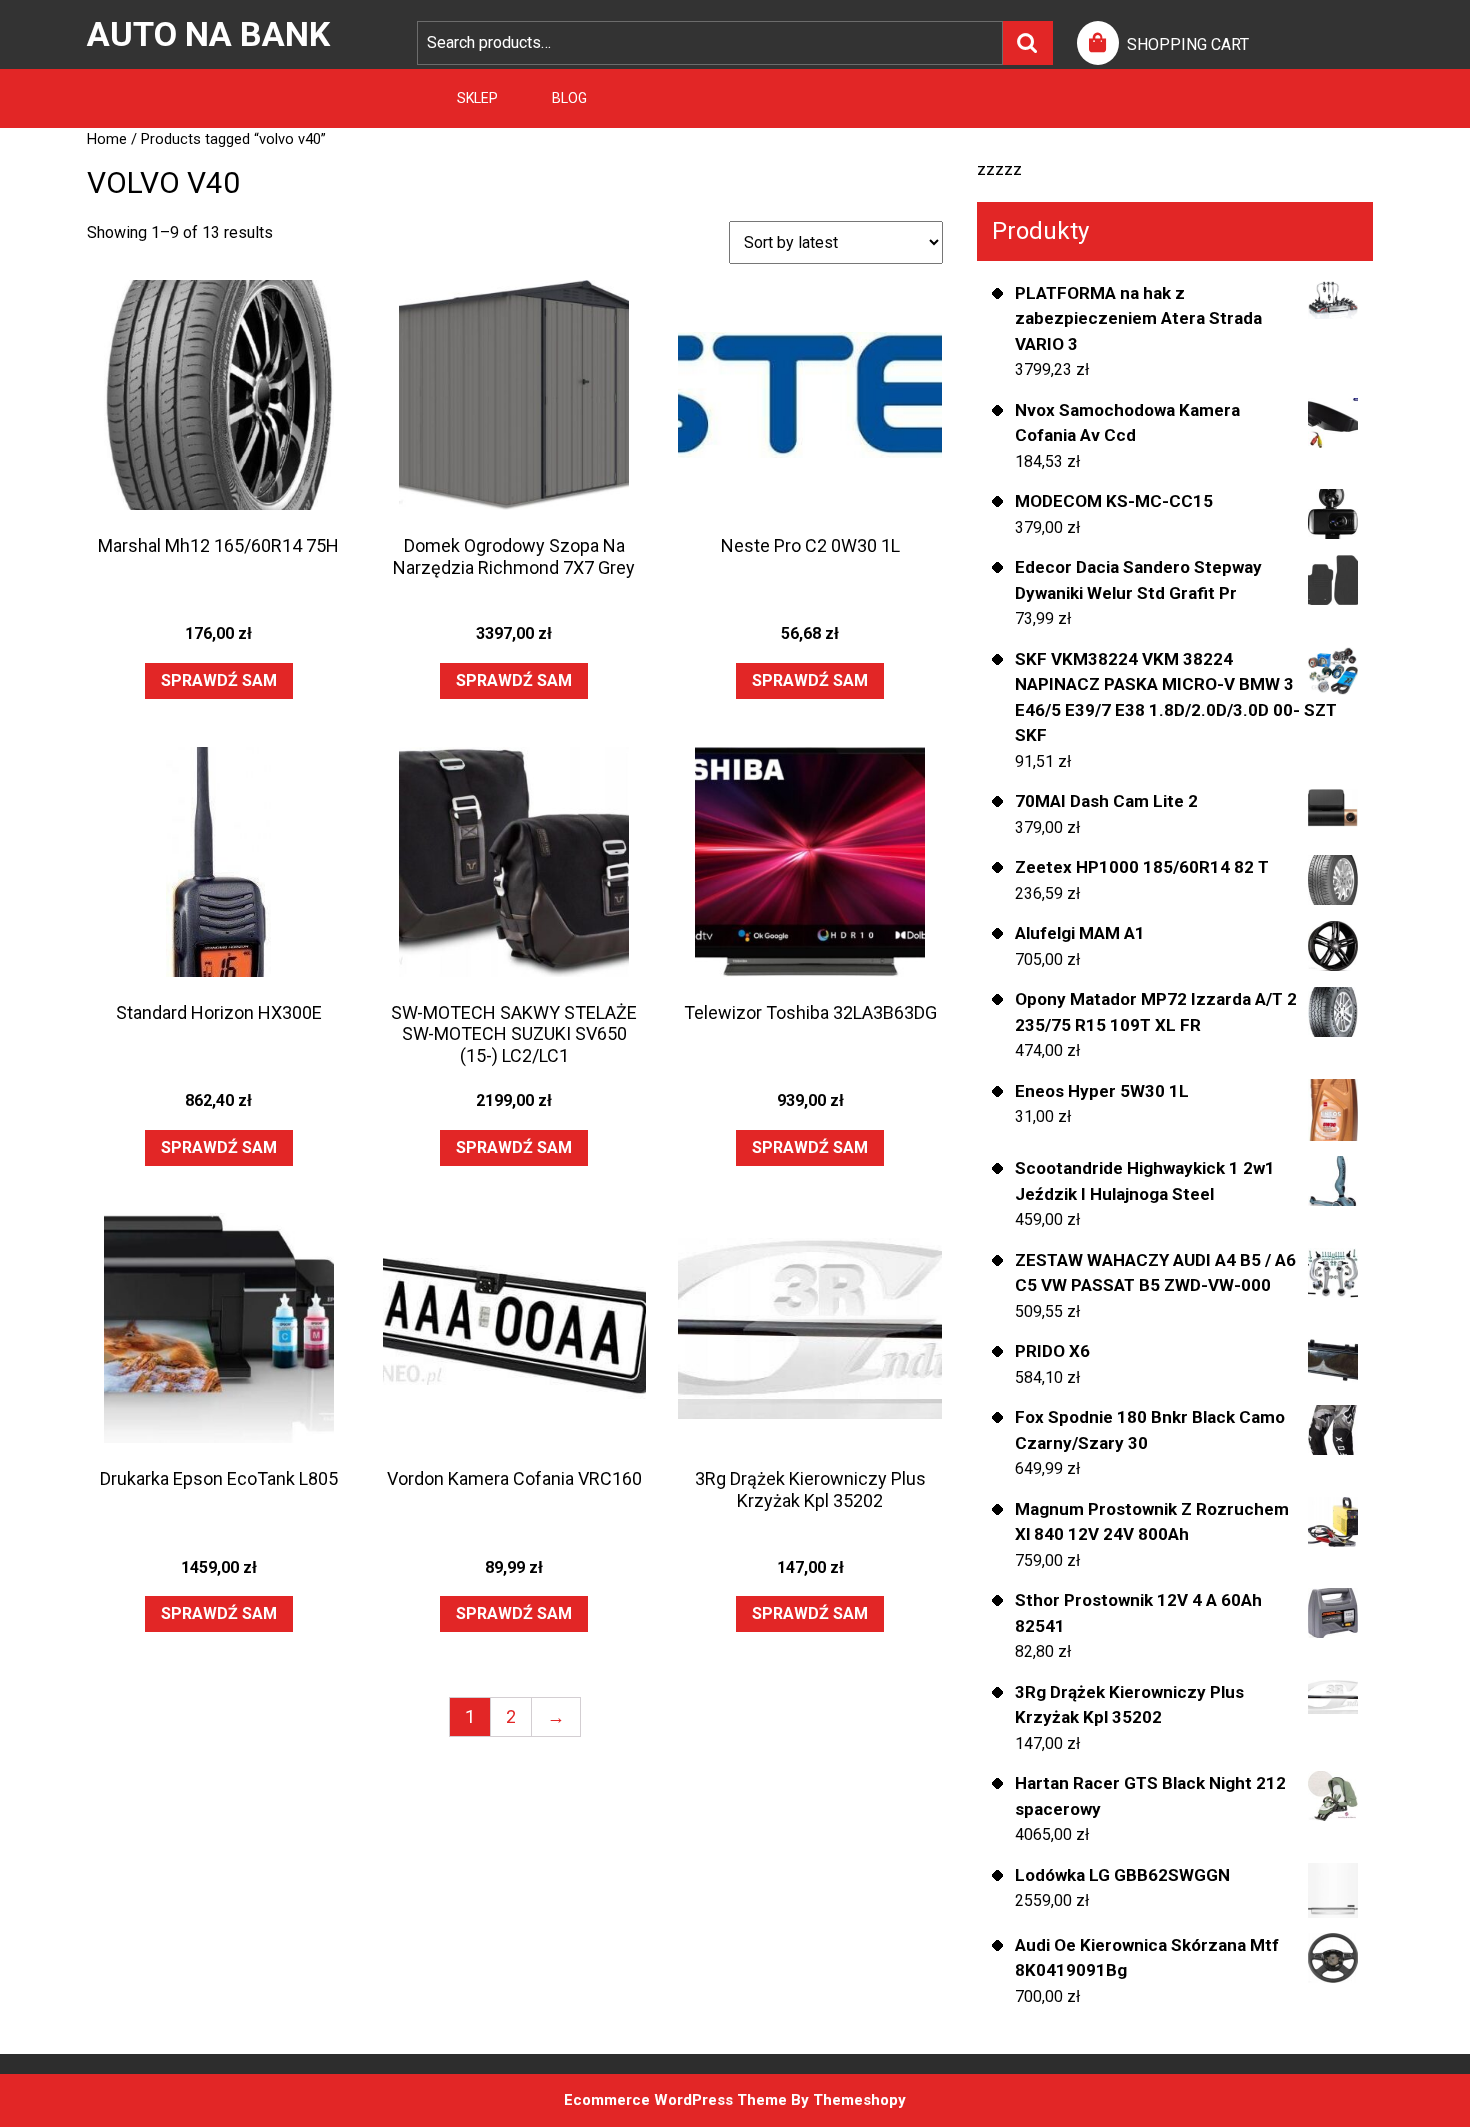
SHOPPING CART (1188, 44)
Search (1028, 43)
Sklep (477, 98)
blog (569, 98)
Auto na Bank (208, 34)
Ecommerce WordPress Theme (675, 2100)
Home (107, 139)
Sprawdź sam (219, 680)
